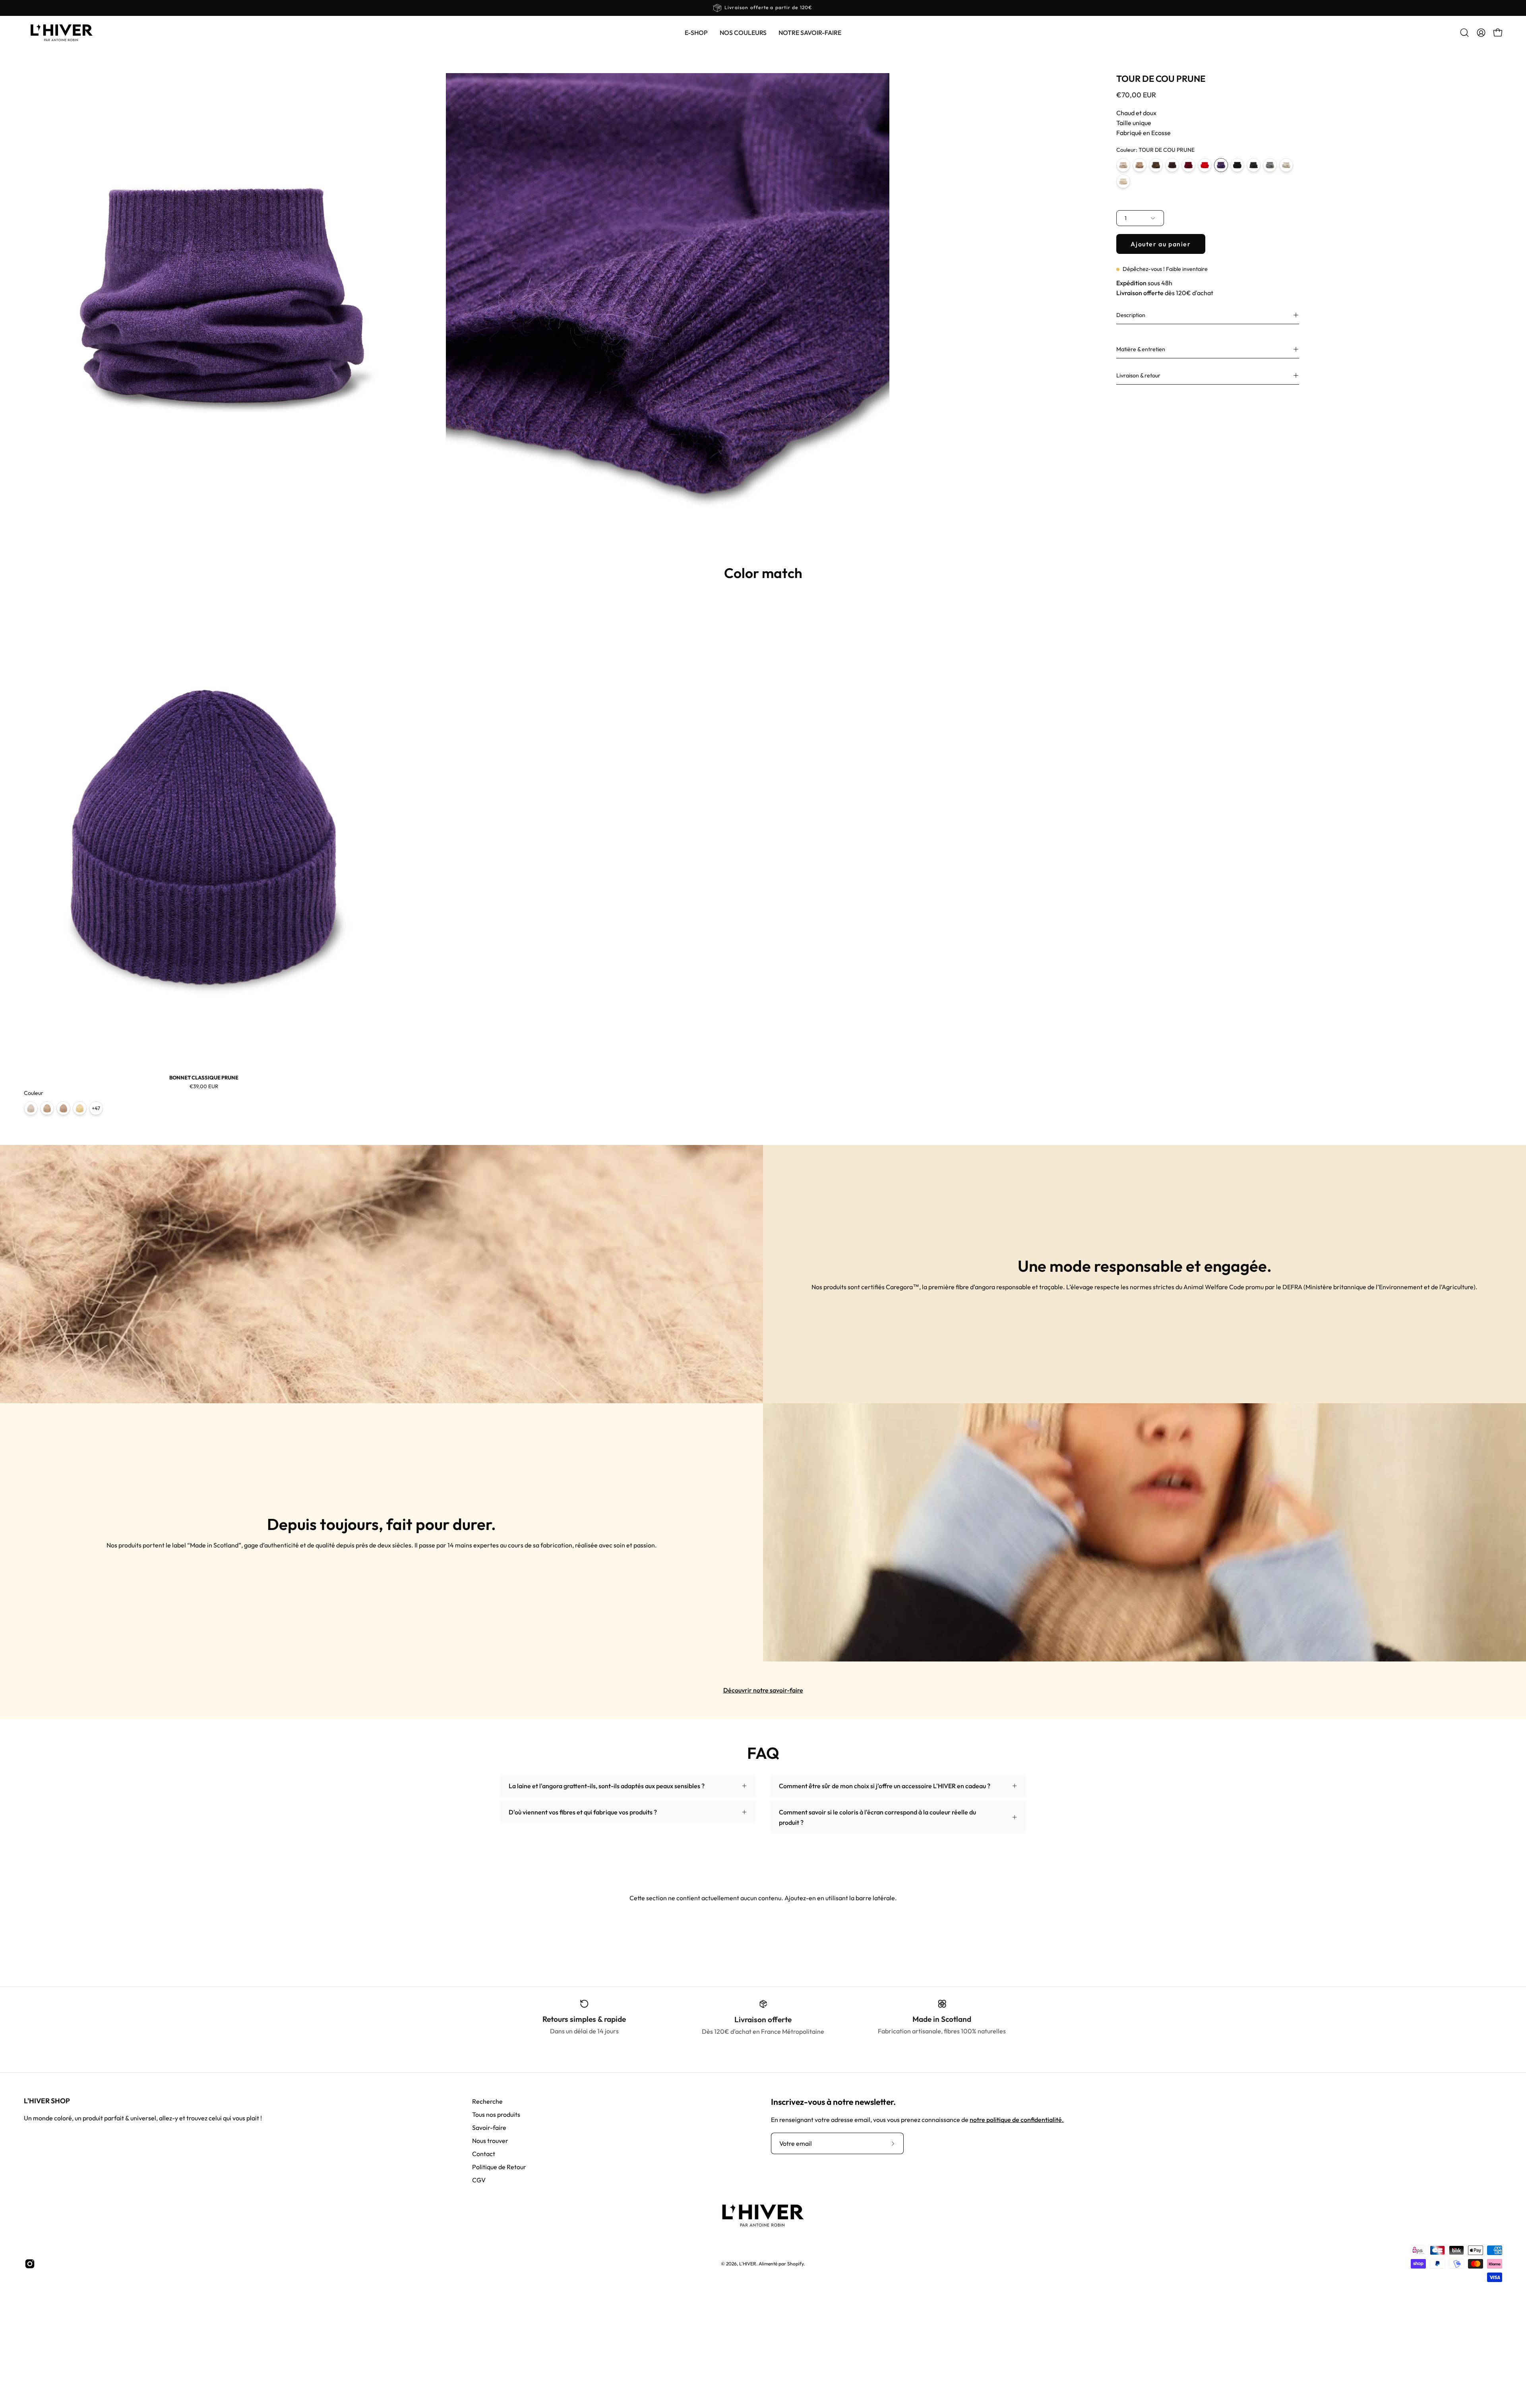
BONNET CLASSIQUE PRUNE (204, 1078)
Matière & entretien (1141, 349)
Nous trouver (490, 2141)
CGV (479, 2180)
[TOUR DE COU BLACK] (1237, 165)
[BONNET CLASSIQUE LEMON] (80, 1108)
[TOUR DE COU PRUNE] (1221, 165)
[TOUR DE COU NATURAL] (1123, 165)
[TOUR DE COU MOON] (1286, 165)
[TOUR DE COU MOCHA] (1156, 165)
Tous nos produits (496, 2114)
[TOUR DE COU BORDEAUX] (1188, 165)
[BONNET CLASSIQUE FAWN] (63, 1108)
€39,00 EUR (204, 1086)
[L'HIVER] (62, 33)
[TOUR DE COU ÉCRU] (1123, 181)
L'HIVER (748, 2264)
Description (1131, 315)
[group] (763, 8)
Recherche (487, 2101)
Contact (484, 2154)
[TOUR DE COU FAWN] (1140, 165)
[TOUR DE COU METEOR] (1270, 165)
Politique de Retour (499, 2167)
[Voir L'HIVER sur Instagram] (30, 2264)
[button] (743, 33)
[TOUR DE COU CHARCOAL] (1254, 165)
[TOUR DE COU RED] (1205, 165)
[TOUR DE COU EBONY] (1172, 165)
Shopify (795, 2264)
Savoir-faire (489, 2128)
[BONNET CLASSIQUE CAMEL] (47, 1108)
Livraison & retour (1138, 375)
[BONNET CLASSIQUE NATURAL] (31, 1108)
